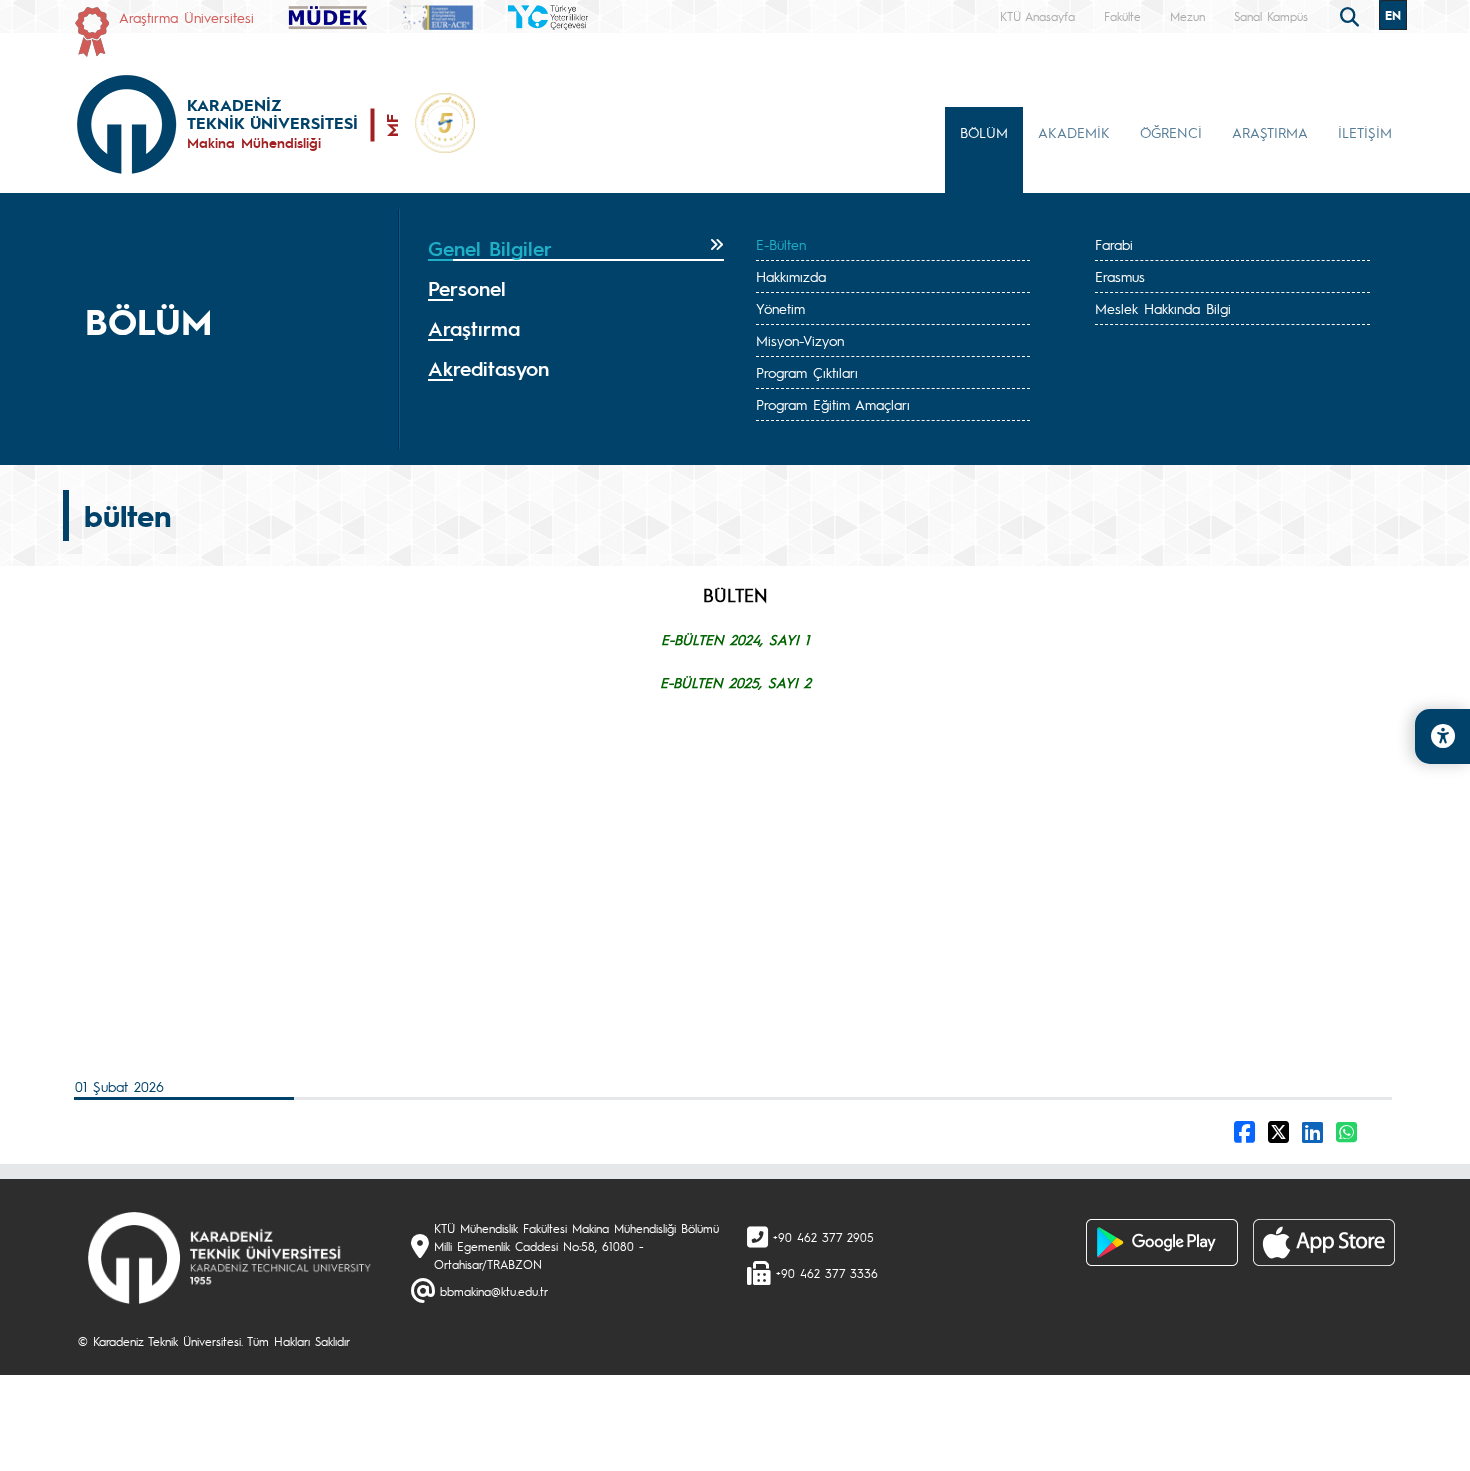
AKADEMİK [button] (1074, 132)
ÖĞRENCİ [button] (1171, 132)
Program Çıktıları (807, 372)
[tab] (576, 249)
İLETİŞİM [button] (1365, 132)
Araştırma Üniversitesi (186, 17)
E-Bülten (781, 244)
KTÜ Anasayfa (1037, 16)
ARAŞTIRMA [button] (1270, 132)
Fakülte (1122, 16)
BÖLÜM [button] (984, 132)
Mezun (1187, 16)
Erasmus (1120, 276)
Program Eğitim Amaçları (833, 404)
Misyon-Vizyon (800, 340)
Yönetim (780, 308)
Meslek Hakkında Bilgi (1163, 308)
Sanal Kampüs (1271, 16)
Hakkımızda (791, 276)
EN (1393, 15)
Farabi (1114, 244)
